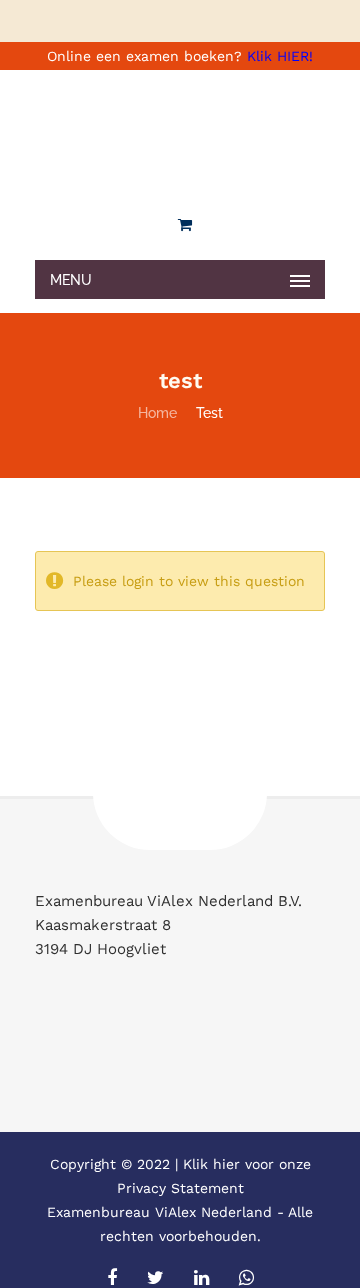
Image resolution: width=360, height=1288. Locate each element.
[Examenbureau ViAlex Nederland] (180, 135)
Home (157, 413)
